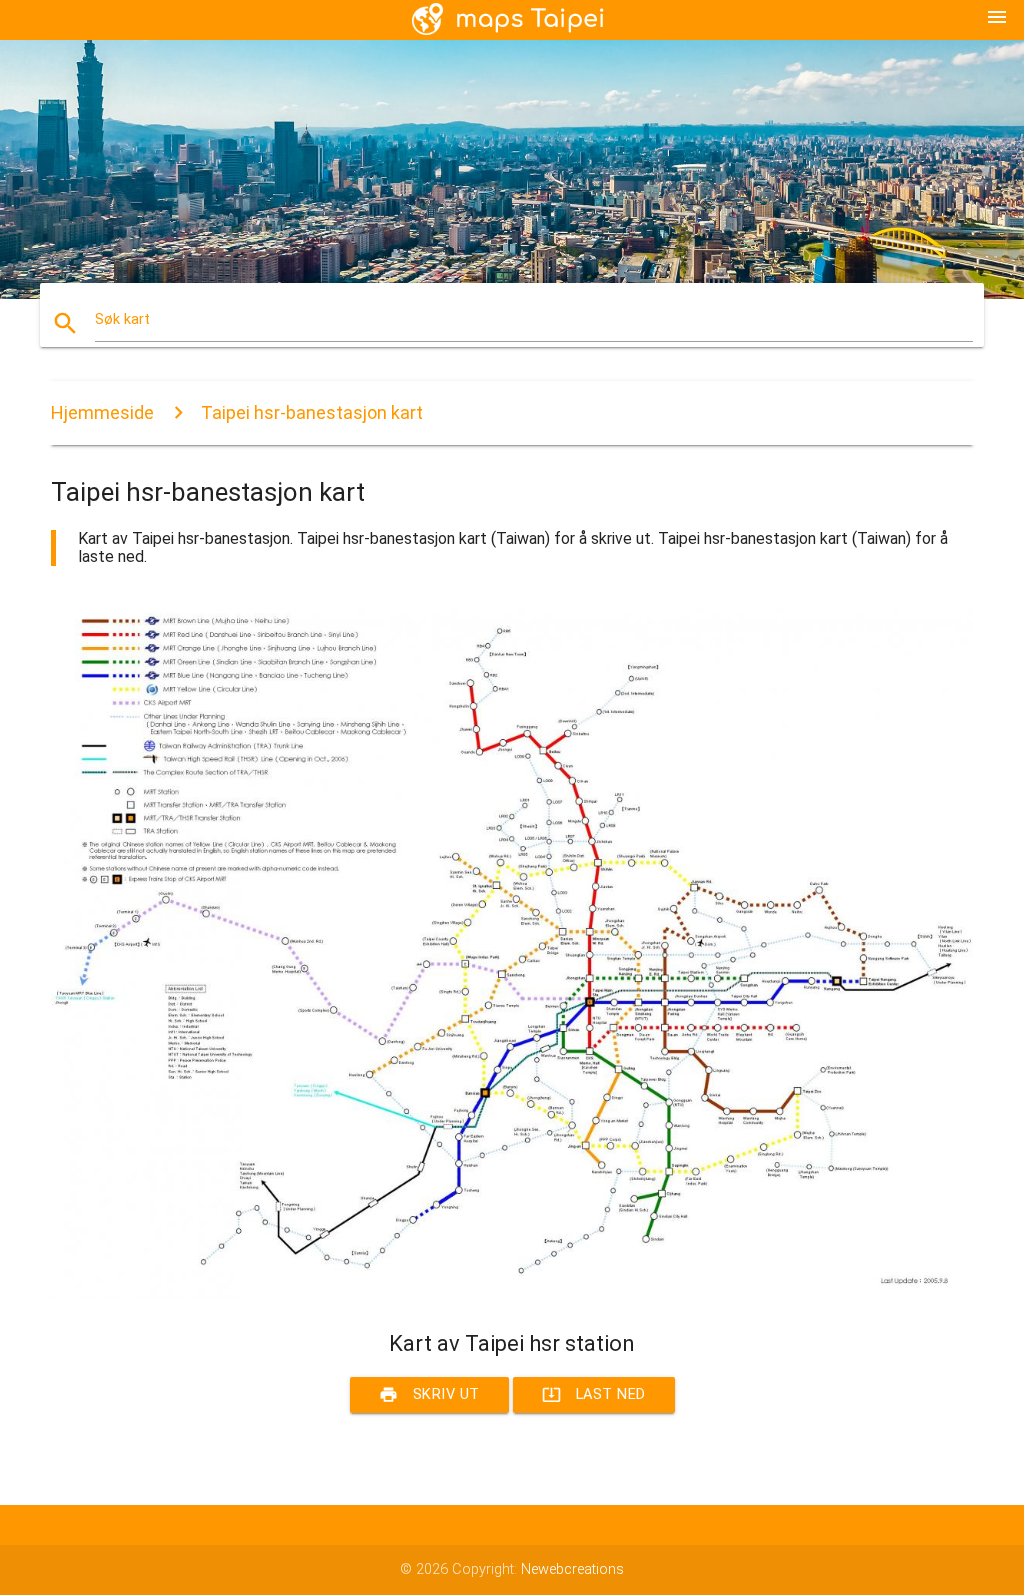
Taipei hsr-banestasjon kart (312, 412)
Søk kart (122, 319)
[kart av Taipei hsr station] (512, 1294)
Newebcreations (572, 1569)
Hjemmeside (102, 412)
